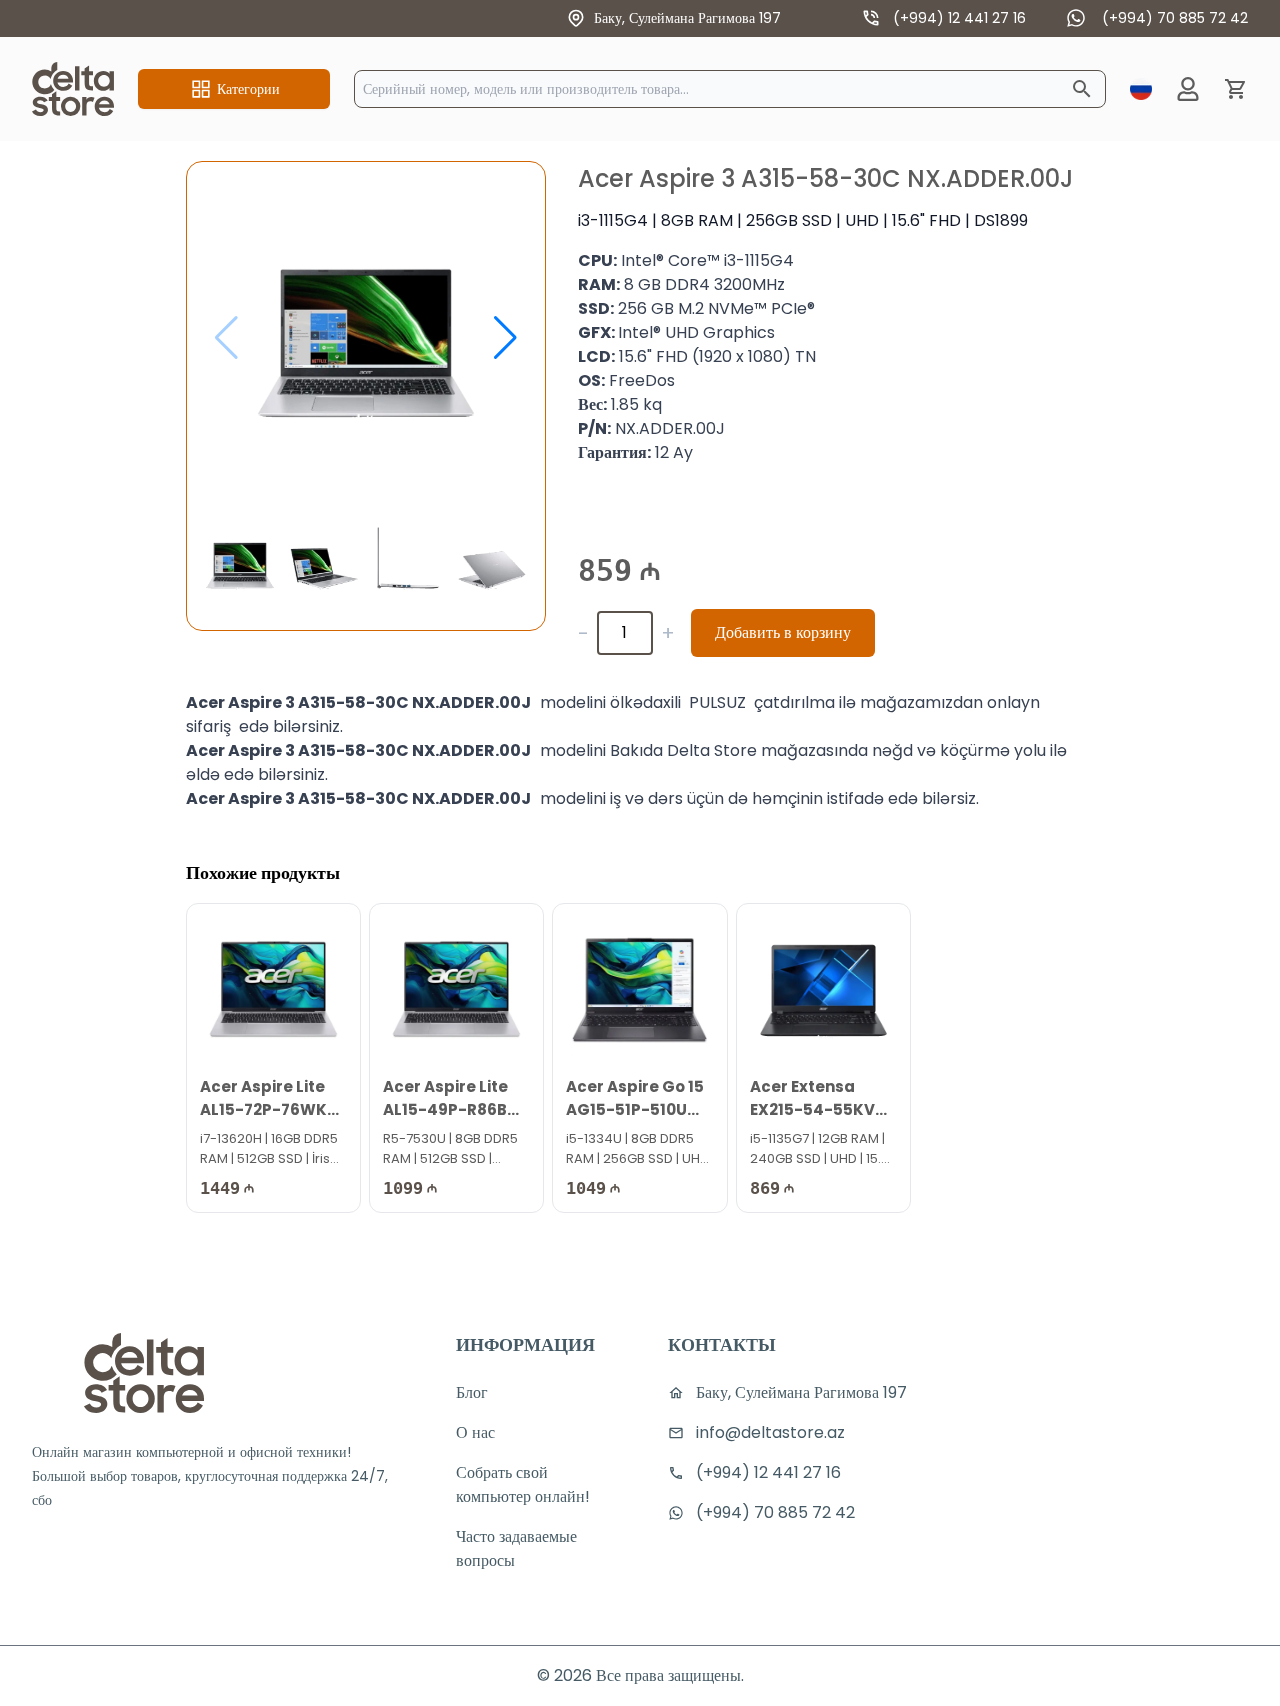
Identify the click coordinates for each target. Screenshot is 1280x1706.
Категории (248, 89)
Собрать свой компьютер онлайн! (523, 1484)
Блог (472, 1392)
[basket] (1236, 89)
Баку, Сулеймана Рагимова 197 (687, 18)
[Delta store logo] (144, 1373)
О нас (475, 1432)
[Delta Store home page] (73, 89)
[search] (1082, 89)
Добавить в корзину (783, 632)
